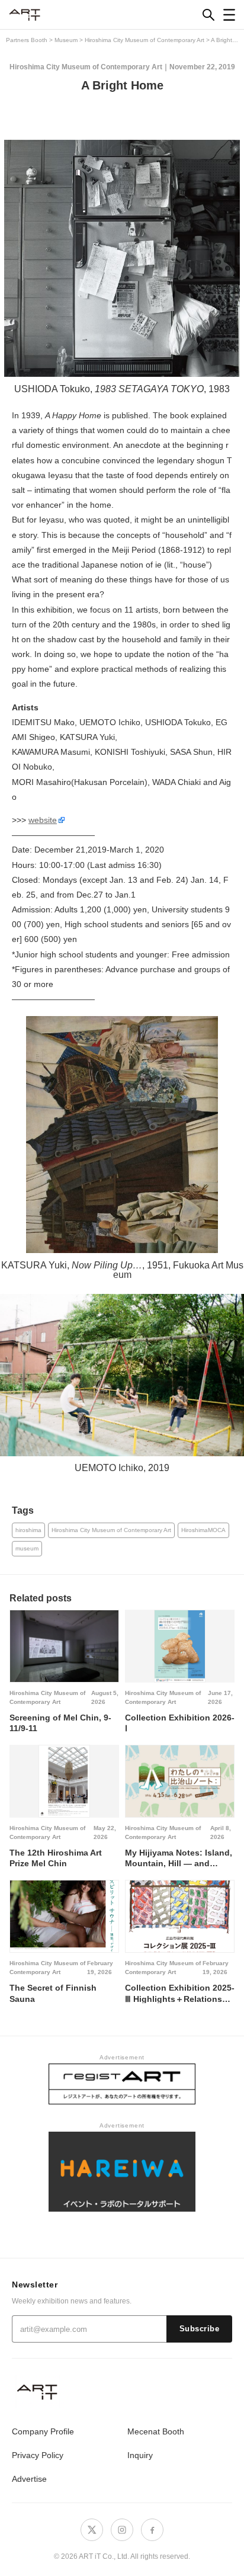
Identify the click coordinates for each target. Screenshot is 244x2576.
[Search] (208, 15)
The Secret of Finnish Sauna (53, 1993)
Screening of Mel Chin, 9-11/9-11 (60, 1723)
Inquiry (140, 2455)
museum (27, 1548)
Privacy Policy (38, 2455)
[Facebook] (152, 2530)
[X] (92, 2530)
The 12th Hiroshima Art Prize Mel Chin (56, 1858)
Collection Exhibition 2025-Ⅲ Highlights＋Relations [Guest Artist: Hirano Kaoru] (180, 1993)
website (43, 820)
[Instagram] (122, 2530)
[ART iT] (122, 2391)
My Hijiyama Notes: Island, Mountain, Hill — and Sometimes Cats (179, 1858)
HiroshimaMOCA (203, 1530)
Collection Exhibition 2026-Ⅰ (180, 1723)
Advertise (29, 2479)
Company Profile (43, 2431)
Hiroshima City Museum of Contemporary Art (86, 67)
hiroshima (28, 1530)
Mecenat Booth (156, 2431)
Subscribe (200, 2329)
